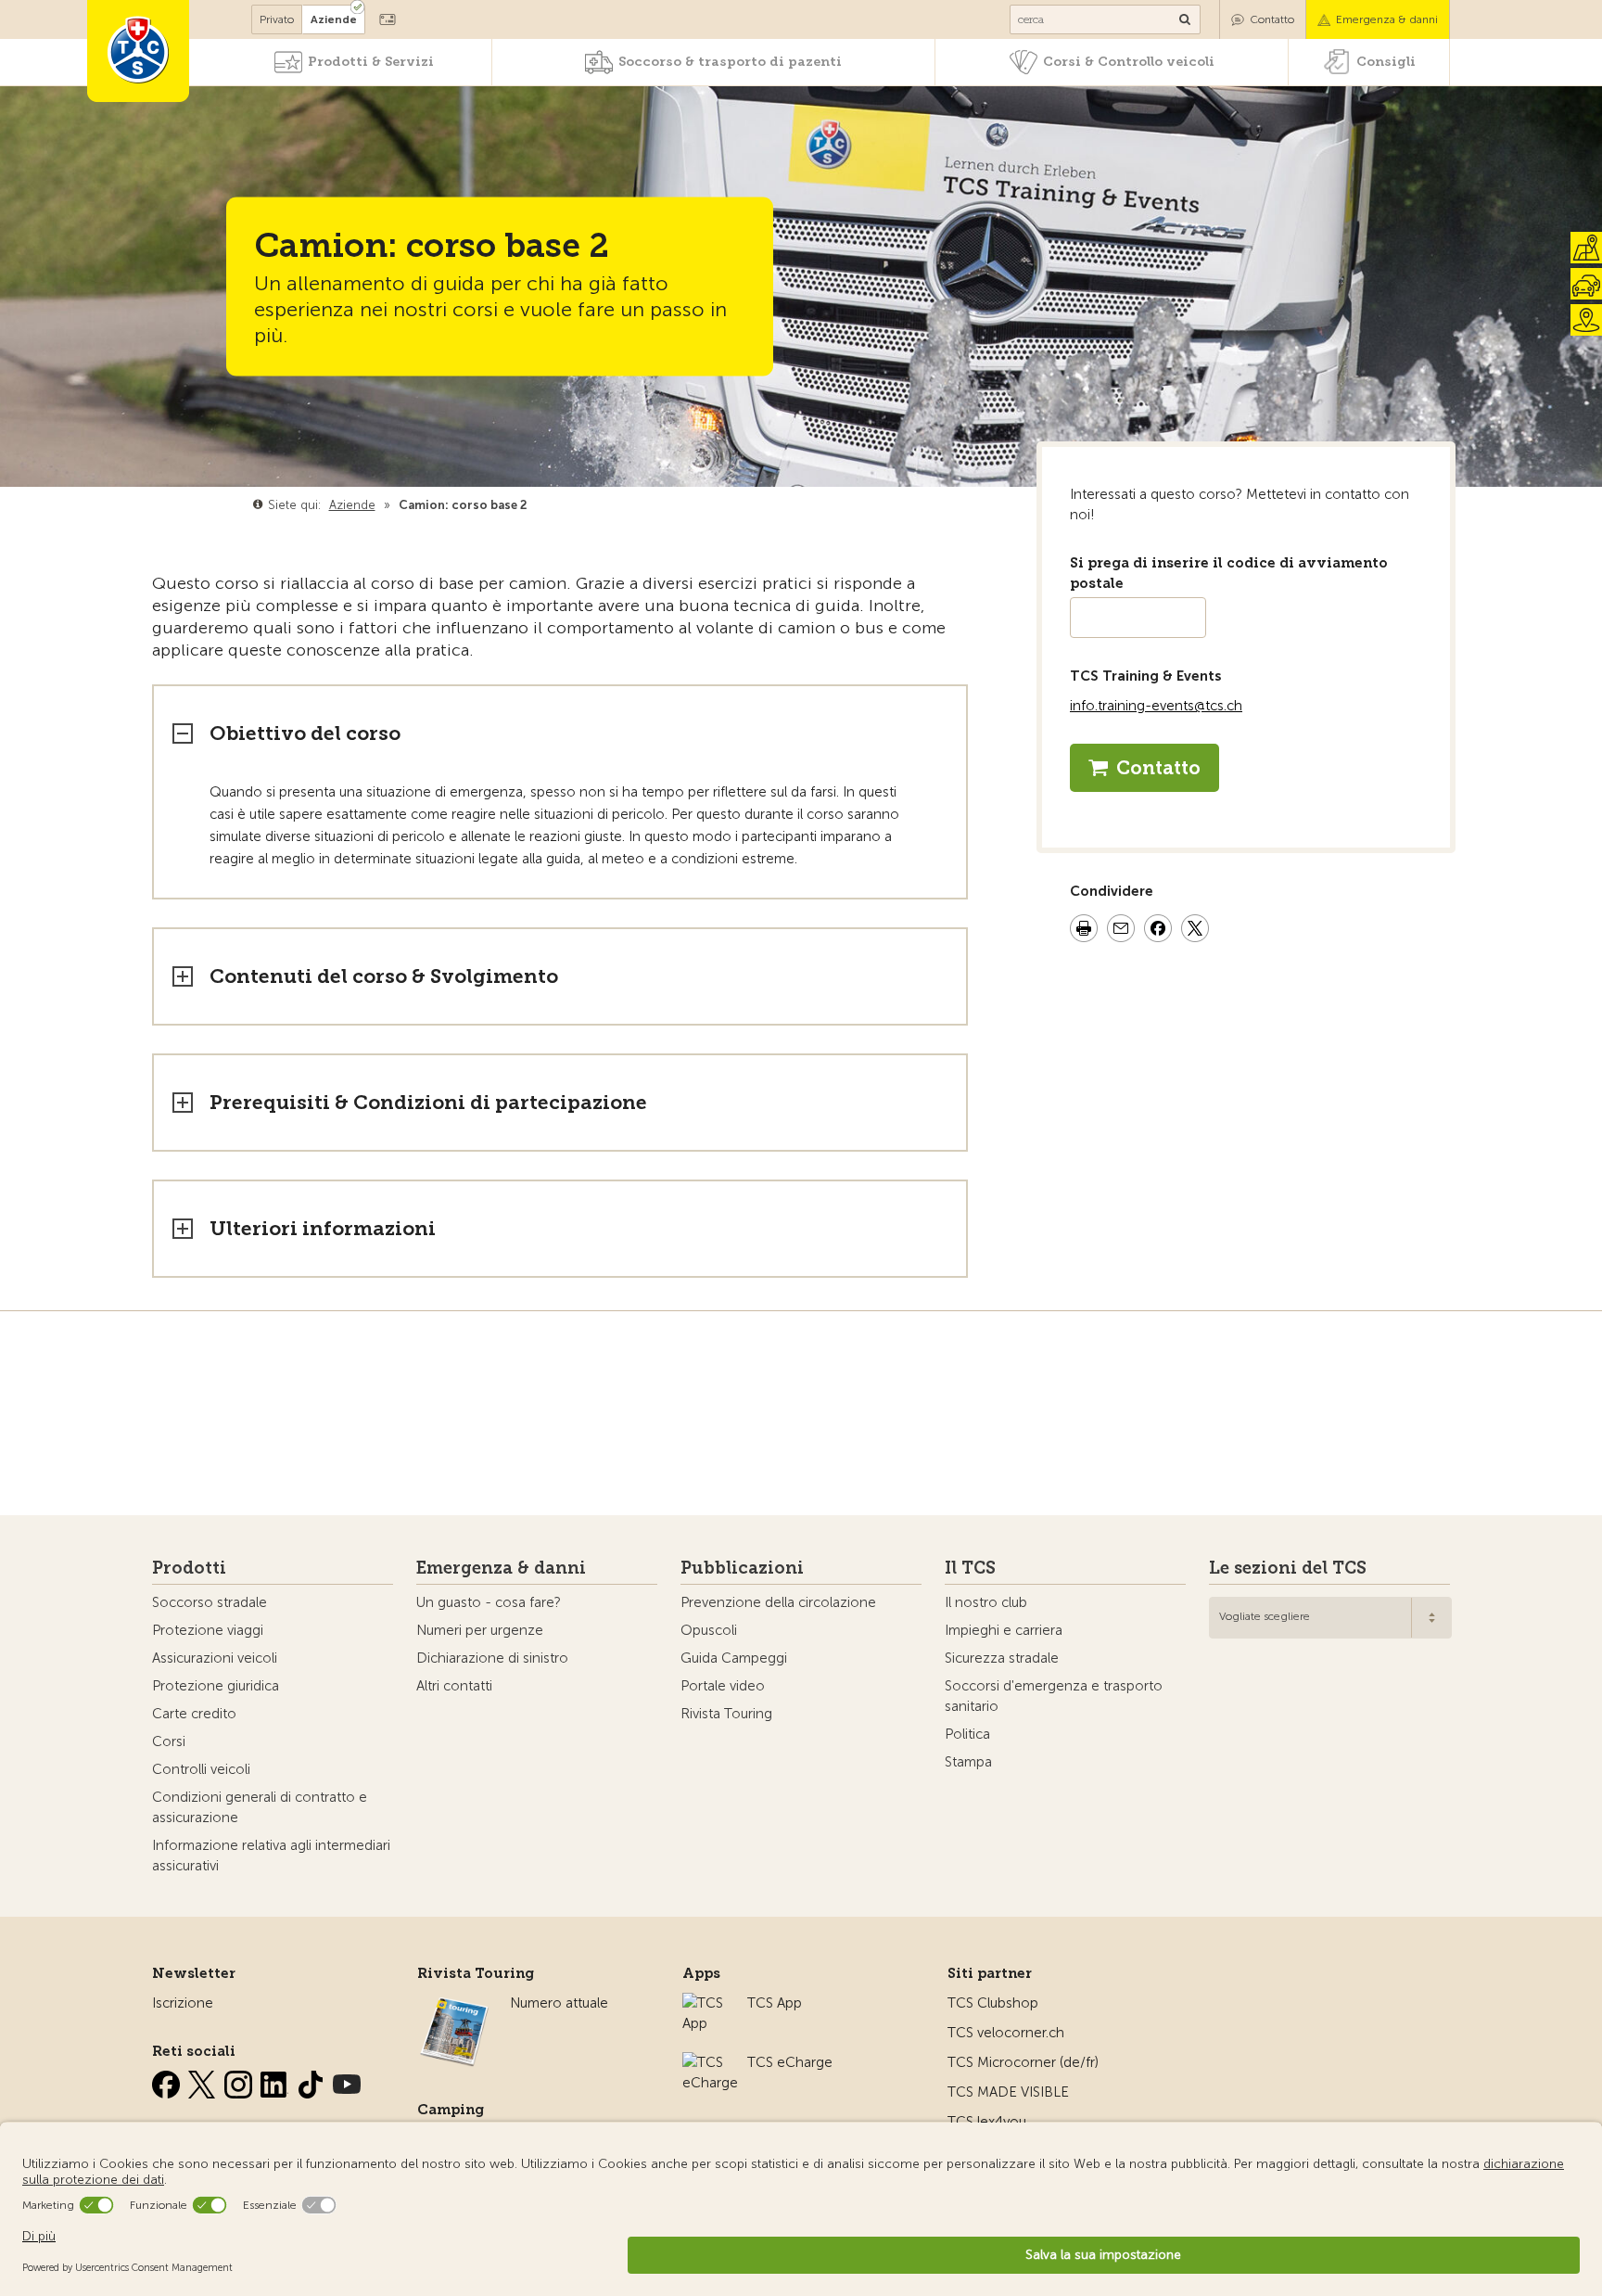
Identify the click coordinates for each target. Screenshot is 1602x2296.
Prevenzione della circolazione (778, 1602)
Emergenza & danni (1387, 19)
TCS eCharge (790, 2062)
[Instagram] (240, 2081)
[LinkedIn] (276, 2081)
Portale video (723, 1686)
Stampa (968, 1762)
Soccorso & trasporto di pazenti (730, 62)
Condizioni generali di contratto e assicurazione (260, 1807)
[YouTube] (347, 2081)
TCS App (775, 2003)
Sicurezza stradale (1002, 1658)
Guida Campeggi (734, 1658)
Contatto (1272, 19)
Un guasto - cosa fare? (489, 1602)
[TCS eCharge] (710, 2062)
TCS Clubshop (993, 2003)
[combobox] (1330, 1618)
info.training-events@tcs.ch (1156, 706)
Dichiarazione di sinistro (492, 1658)
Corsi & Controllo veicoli (1129, 62)
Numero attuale (559, 2003)
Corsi (169, 1741)
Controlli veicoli (201, 1769)
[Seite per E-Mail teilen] (1121, 931)
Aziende (334, 19)
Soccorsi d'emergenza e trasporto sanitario (1054, 1696)
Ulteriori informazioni (323, 1228)
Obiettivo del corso (305, 733)
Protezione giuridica (216, 1686)
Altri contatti (454, 1686)
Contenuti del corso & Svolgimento (384, 976)
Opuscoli (709, 1630)
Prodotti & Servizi (371, 62)
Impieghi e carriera (1004, 1630)
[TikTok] (312, 2081)
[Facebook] (168, 2081)
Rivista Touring (726, 1714)
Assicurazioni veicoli (215, 1658)
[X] (204, 2081)
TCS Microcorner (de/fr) (1023, 2062)
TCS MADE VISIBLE (1008, 2092)
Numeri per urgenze (480, 1630)
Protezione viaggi (208, 1630)
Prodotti (189, 1568)
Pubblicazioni (742, 1568)
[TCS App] (706, 2003)
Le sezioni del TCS (1288, 1568)
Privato (277, 19)
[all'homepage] (138, 51)
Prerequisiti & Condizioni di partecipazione (428, 1102)
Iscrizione (183, 2003)
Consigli (1386, 62)
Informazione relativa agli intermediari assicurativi (271, 1856)
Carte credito (194, 1714)
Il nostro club (986, 1602)
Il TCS (970, 1568)
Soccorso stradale (210, 1602)
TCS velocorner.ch (1006, 2033)
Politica (967, 1734)
